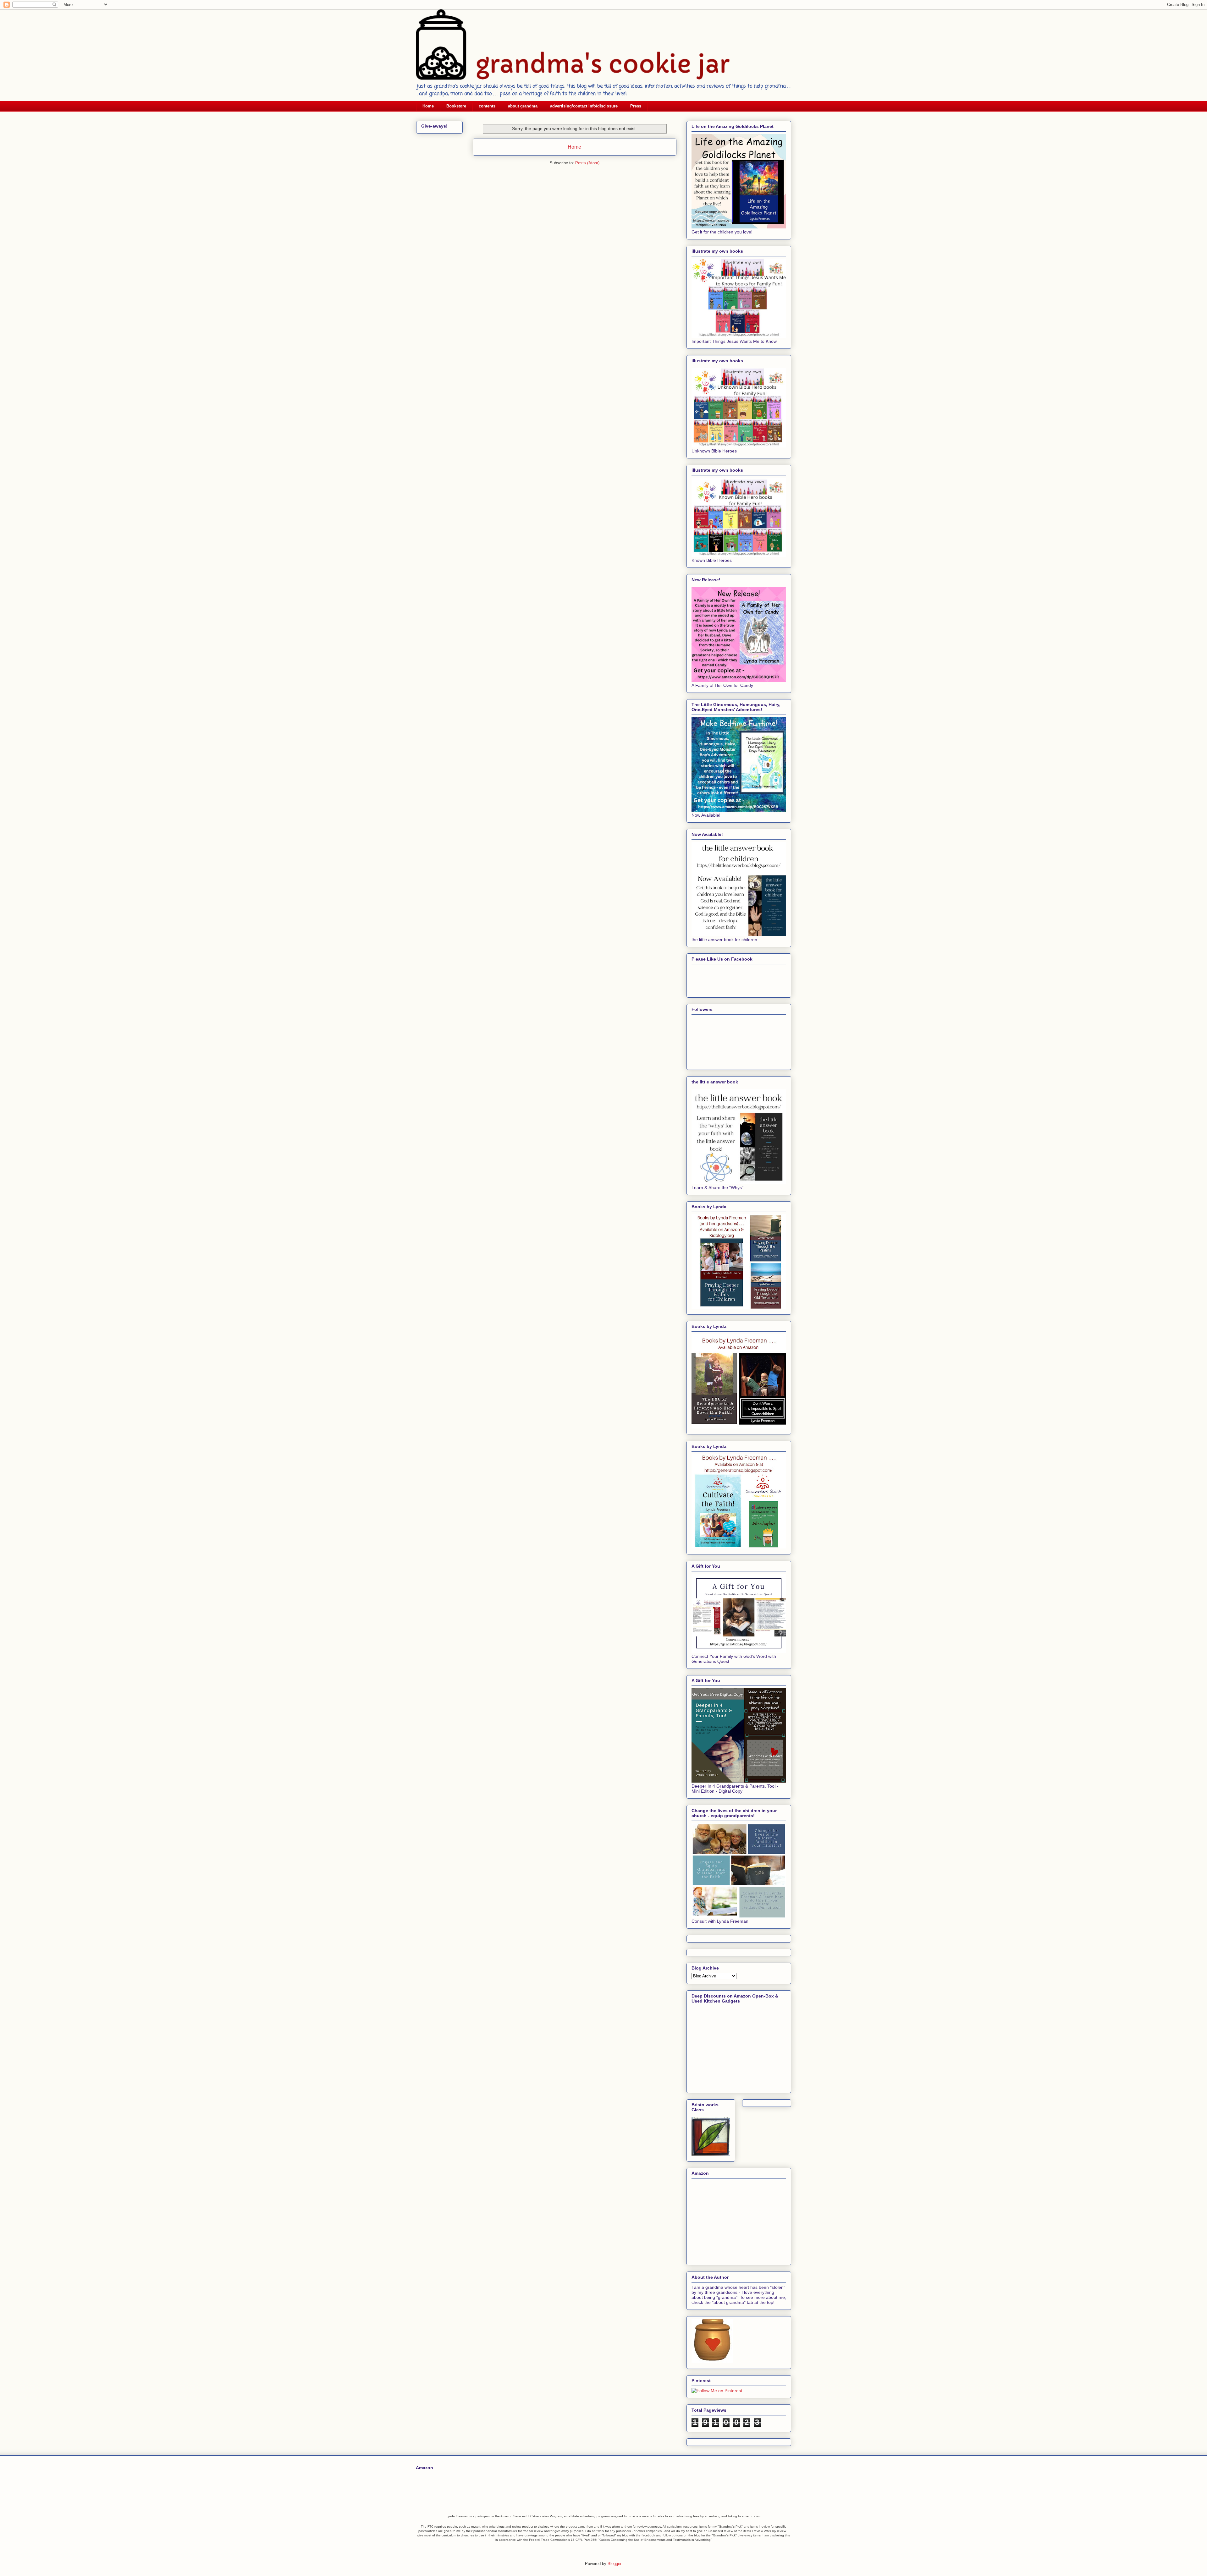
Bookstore (456, 106)
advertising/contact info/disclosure (584, 106)
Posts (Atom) (587, 163)
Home (428, 106)
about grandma (523, 106)
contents (487, 106)
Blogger (614, 2564)
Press (636, 106)
